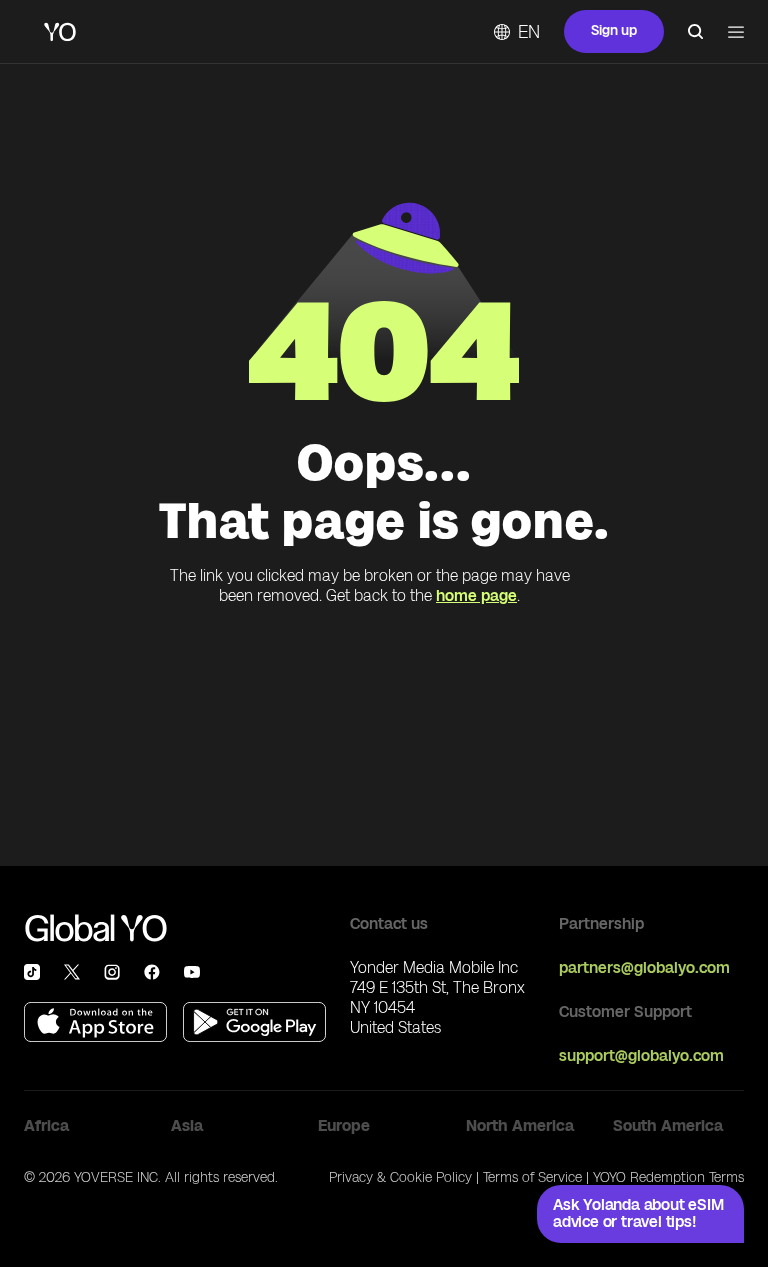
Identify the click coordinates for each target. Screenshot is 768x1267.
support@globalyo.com (641, 1055)
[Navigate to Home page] (60, 32)
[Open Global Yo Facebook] (152, 972)
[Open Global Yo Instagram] (112, 972)
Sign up (614, 30)
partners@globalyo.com (644, 967)
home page (476, 595)
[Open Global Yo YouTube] (192, 972)
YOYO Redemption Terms (668, 1177)
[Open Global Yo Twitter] (72, 972)
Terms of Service (532, 1177)
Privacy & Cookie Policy (400, 1177)
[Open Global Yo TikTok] (32, 972)
